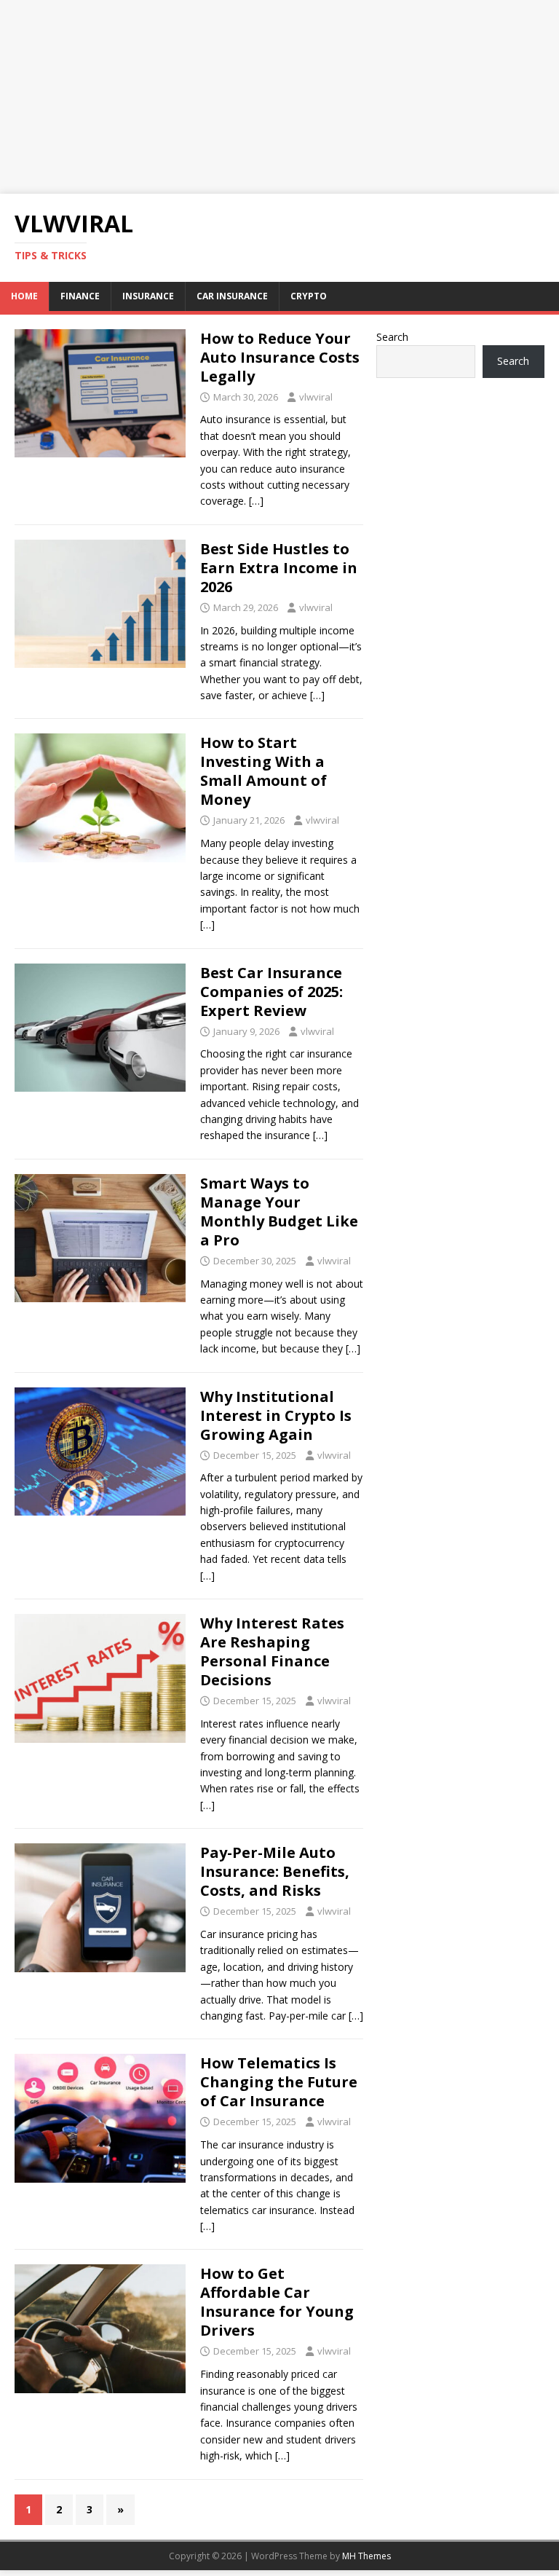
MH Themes (366, 2556)
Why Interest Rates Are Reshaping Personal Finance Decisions (272, 1651)
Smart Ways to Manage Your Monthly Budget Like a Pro (279, 1212)
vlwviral (316, 397)
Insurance (148, 296)
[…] (256, 501)
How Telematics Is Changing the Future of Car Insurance (279, 2082)
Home (24, 296)
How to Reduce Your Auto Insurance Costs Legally (280, 357)
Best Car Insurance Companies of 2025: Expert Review (271, 992)
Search (392, 337)
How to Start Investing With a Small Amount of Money (263, 771)
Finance (80, 296)
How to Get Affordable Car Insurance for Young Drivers (277, 2302)
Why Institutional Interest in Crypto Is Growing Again (276, 1415)
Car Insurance (232, 296)
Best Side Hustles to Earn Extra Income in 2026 (279, 568)
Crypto (309, 296)
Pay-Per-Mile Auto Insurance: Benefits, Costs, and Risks (275, 1871)
